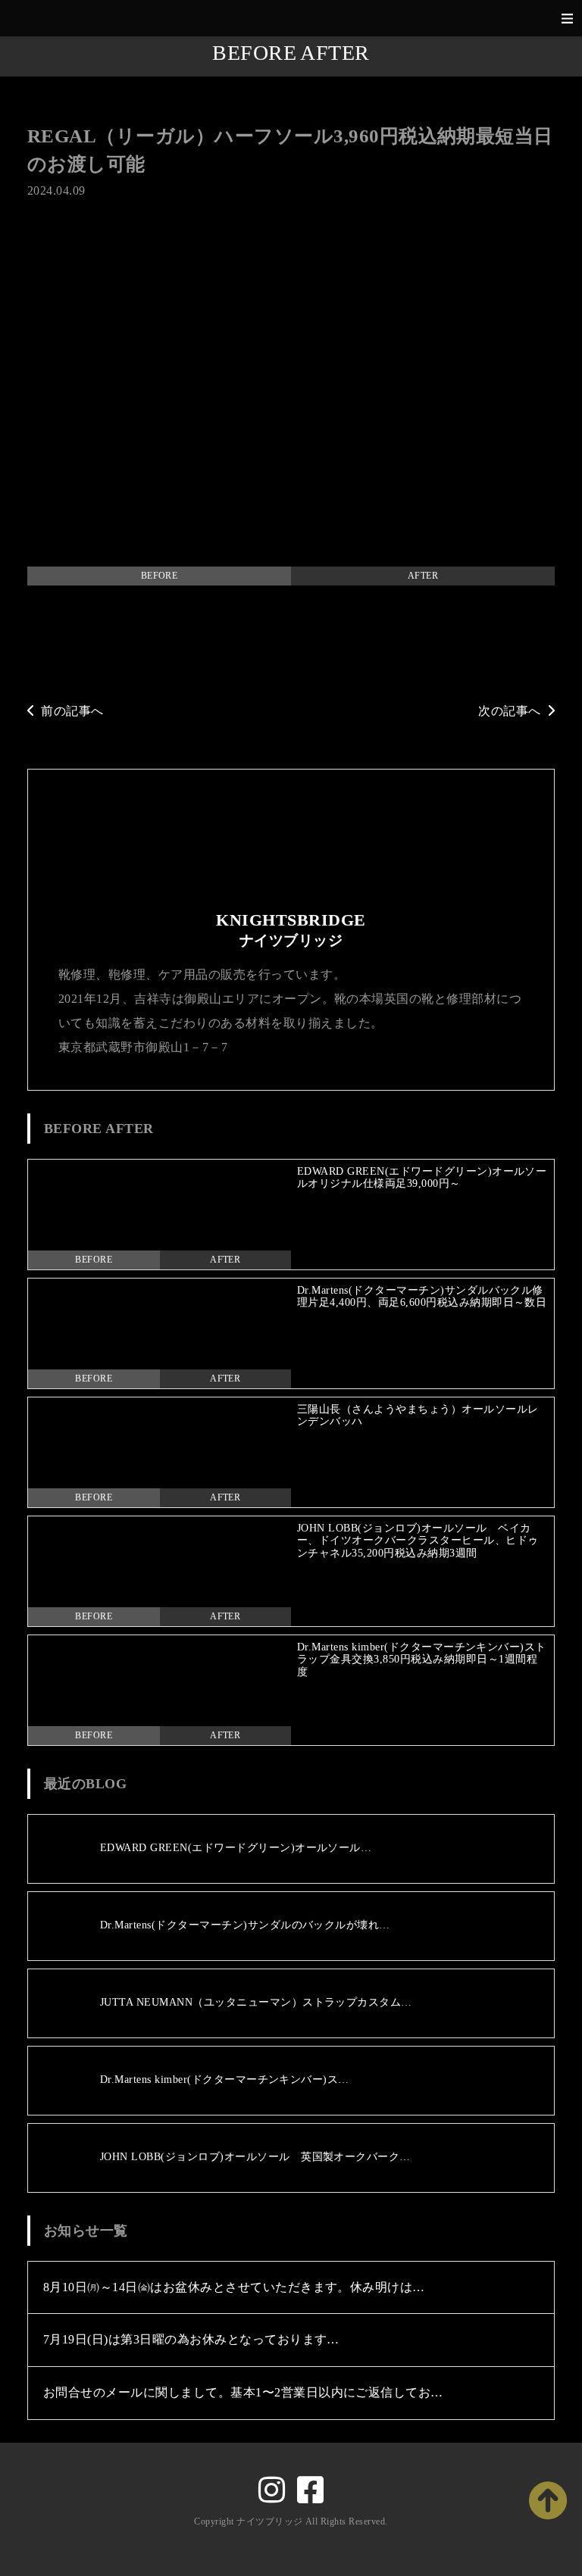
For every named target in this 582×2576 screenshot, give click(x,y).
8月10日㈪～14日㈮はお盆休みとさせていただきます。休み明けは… (234, 2287)
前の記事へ (72, 711)
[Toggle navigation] (567, 19)
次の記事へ (509, 711)
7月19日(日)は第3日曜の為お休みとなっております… (191, 2339)
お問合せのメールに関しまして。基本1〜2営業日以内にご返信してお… (243, 2392)
